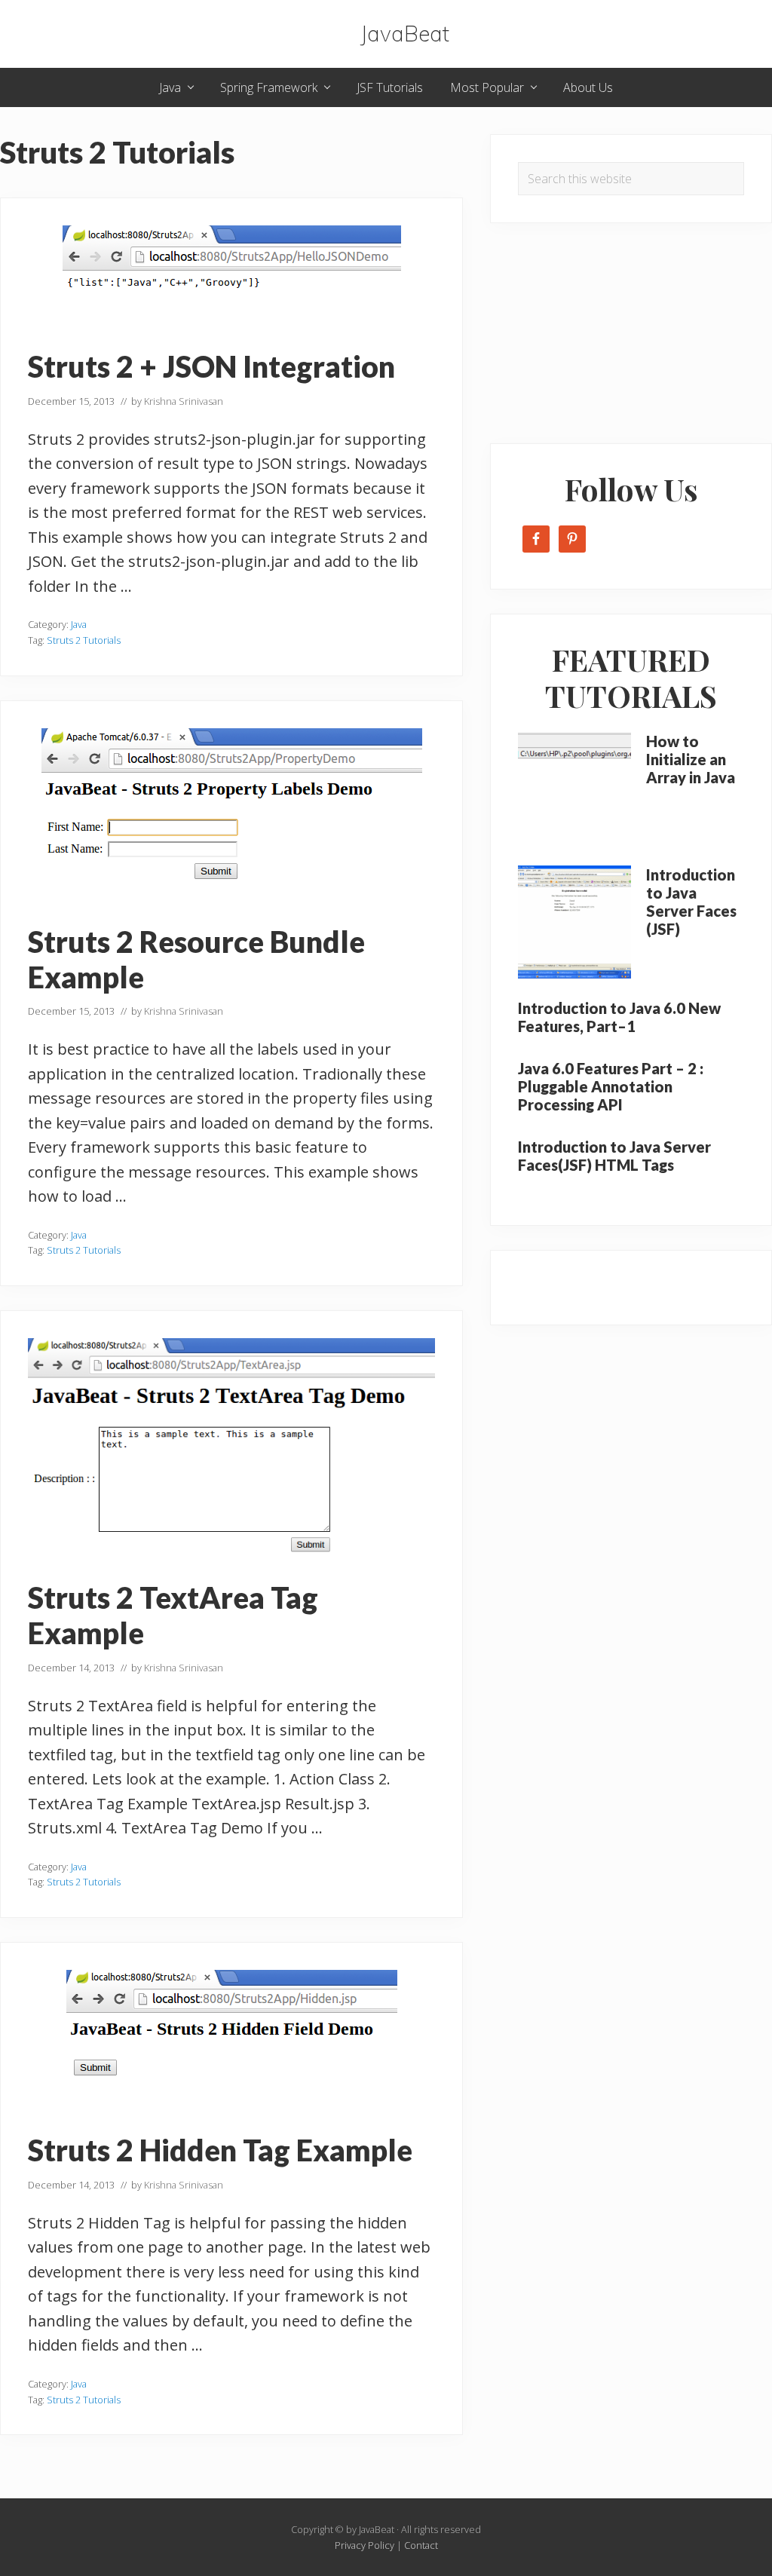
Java (79, 624)
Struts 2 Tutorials (84, 640)
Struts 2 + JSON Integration (211, 366)
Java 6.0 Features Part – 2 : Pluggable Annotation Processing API (611, 1086)
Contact (421, 2545)
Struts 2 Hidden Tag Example (220, 2150)
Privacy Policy (365, 2545)
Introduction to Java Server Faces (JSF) (691, 902)
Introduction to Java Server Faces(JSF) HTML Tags (614, 1156)
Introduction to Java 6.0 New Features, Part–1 (619, 1017)
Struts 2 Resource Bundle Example (196, 959)
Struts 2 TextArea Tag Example (173, 1615)
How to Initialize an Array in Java (691, 759)
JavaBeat (405, 34)
